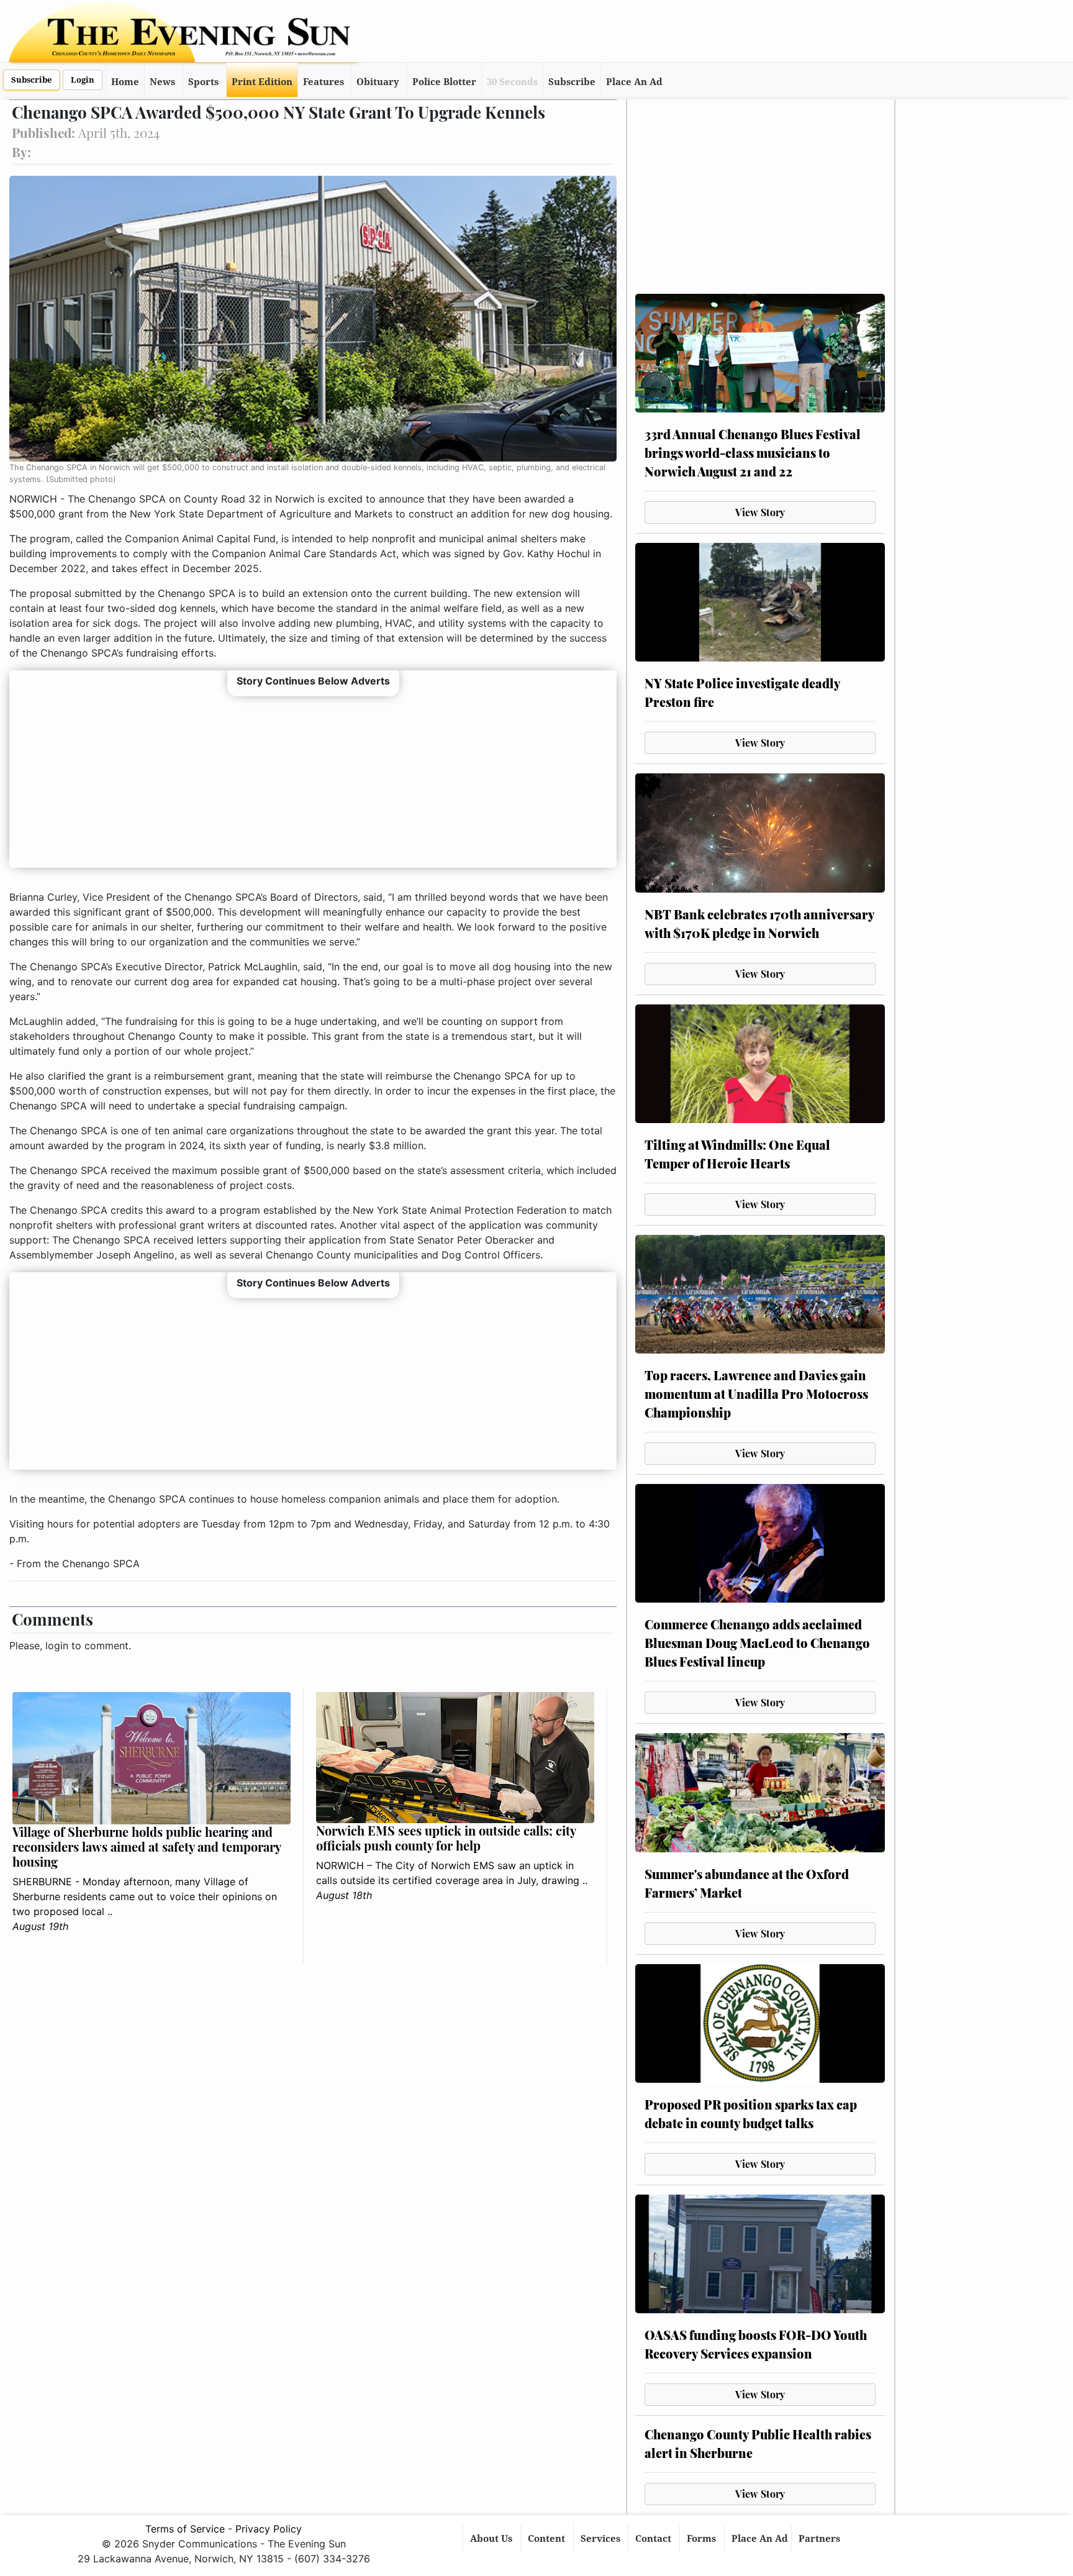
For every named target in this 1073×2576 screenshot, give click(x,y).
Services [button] (602, 2539)
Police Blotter (444, 82)
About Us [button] (492, 2539)
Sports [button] (203, 82)
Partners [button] (821, 2539)
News (162, 82)
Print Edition (262, 82)
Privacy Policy (269, 2529)
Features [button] (324, 82)
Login (83, 80)
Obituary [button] (378, 82)
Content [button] (548, 2539)
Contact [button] (654, 2539)
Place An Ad (634, 82)
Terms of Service (185, 2529)
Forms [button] (703, 2539)
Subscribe (31, 80)
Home (125, 82)
